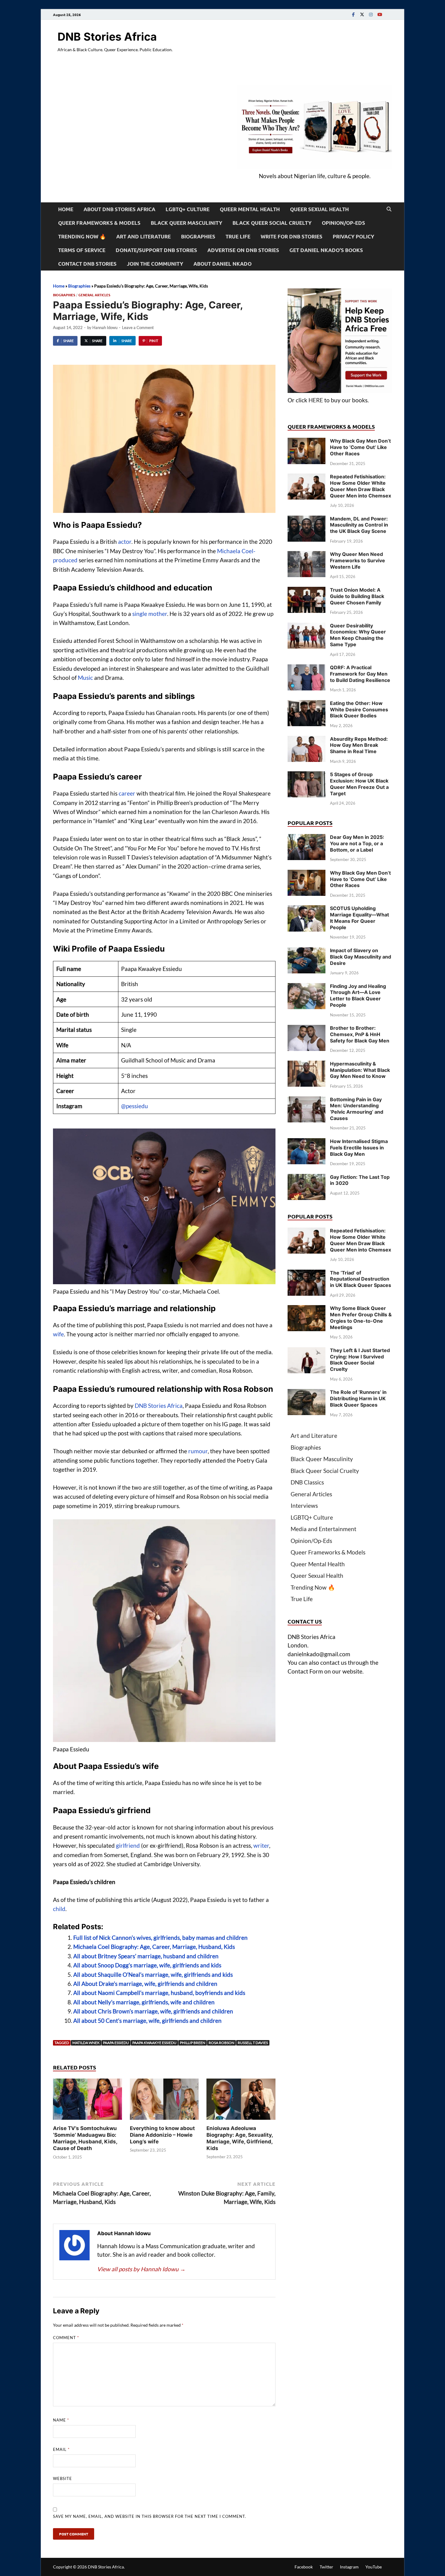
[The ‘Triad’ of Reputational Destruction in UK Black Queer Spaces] (307, 1274)
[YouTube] (380, 14)
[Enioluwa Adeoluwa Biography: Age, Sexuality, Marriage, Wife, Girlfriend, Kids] (241, 2101)
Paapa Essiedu (116, 2043)
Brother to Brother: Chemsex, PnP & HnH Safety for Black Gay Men (360, 1034)
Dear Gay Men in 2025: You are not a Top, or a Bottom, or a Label (357, 843)
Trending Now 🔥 (82, 236)
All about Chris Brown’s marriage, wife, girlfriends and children (153, 2011)
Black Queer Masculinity (186, 223)
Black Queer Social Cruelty (272, 223)
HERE (316, 400)
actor (125, 542)
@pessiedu (135, 1106)
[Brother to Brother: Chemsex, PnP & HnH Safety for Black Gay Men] (307, 1029)
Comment (66, 2338)
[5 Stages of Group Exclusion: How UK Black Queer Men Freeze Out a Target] (307, 775)
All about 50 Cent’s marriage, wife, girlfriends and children (147, 2021)
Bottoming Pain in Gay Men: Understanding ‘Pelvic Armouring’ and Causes (357, 1109)
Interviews (304, 1506)
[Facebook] (353, 14)
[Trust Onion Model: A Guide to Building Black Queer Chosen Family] (307, 591)
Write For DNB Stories (292, 236)
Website (63, 2478)
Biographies (198, 236)
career (127, 793)
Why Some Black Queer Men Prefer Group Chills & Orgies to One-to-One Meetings (361, 1318)
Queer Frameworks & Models (99, 223)
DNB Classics (307, 1482)
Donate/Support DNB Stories (156, 250)
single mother (150, 614)
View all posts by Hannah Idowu (141, 2269)
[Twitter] (362, 14)
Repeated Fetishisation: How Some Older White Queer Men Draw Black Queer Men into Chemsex (361, 486)
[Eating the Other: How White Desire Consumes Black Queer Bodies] (307, 704)
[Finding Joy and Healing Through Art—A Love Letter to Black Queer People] (307, 987)
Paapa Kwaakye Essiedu (154, 2043)
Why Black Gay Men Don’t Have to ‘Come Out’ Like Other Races (360, 447)
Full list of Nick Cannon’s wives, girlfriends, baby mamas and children (160, 1938)
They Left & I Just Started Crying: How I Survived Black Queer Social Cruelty (360, 1360)
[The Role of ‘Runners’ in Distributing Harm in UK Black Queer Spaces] (307, 1393)
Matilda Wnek (86, 2043)
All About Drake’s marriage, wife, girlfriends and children (145, 1984)
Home (66, 209)
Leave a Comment (138, 327)
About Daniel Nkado (222, 264)
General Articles (94, 295)
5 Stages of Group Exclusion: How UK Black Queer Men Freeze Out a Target (359, 784)
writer (261, 1845)
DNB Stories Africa (107, 37)
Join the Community (155, 264)
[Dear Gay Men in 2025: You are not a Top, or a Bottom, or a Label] (307, 838)
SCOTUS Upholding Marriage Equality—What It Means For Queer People (359, 918)
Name (61, 2420)
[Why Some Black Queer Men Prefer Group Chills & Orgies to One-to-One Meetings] (307, 1309)
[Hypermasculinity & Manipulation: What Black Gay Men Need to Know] (307, 1065)
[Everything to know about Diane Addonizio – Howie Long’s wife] (164, 2101)
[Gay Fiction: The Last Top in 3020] (307, 1178)
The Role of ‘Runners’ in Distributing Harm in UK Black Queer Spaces (358, 1398)
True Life (238, 236)
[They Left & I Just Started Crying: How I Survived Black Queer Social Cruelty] (307, 1351)
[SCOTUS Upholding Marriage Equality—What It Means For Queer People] (307, 909)
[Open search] (389, 209)
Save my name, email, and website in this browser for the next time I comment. (150, 2516)
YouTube (374, 2567)
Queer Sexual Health (319, 209)
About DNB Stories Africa (119, 209)
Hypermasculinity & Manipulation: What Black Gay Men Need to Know (360, 1070)
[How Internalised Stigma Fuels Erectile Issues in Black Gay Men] (307, 1142)
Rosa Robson (221, 2043)
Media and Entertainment (323, 1529)
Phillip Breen (193, 2043)
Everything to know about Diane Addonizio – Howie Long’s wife (162, 2135)
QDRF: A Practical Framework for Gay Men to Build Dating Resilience (360, 674)
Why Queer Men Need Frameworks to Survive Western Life (358, 560)
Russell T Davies (253, 2043)
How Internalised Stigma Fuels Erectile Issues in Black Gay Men (359, 1148)
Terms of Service (82, 250)
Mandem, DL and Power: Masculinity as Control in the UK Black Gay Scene (359, 525)
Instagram (349, 2567)
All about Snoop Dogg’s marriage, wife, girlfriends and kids (147, 1965)
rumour (198, 1451)
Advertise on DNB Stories (243, 250)
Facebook (304, 2567)
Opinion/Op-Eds (343, 223)
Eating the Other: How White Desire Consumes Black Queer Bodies (359, 710)
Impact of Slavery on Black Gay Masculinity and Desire (361, 957)
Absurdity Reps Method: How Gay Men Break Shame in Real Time (359, 745)
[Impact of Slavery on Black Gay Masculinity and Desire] (307, 951)
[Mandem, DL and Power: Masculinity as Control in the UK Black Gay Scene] (307, 520)
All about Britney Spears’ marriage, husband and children (146, 1956)
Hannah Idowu (105, 327)
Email (61, 2449)
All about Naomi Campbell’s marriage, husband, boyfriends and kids (159, 1993)
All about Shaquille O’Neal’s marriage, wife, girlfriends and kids (153, 1974)
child (59, 1909)
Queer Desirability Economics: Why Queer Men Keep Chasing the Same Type (358, 635)
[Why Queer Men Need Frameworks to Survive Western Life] (307, 555)
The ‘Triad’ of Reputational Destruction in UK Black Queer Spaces (361, 1279)
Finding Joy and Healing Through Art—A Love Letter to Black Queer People (358, 995)
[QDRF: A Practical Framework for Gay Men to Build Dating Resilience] (307, 668)
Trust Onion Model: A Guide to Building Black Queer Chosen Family (357, 596)
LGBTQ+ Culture (188, 209)
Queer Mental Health (250, 209)
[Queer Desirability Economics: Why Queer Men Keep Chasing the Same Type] (307, 627)
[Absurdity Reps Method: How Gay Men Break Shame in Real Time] (307, 740)
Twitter (326, 2567)
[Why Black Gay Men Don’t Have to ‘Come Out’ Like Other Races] (307, 442)
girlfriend (128, 1845)
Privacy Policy (353, 236)
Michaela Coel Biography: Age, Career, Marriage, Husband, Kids (154, 1947)
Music (85, 678)
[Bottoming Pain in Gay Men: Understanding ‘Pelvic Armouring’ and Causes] (307, 1100)
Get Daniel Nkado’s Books (326, 250)
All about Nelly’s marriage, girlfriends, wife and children (144, 2002)
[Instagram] (371, 14)
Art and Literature (143, 236)
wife (58, 1334)
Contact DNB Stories (87, 264)
